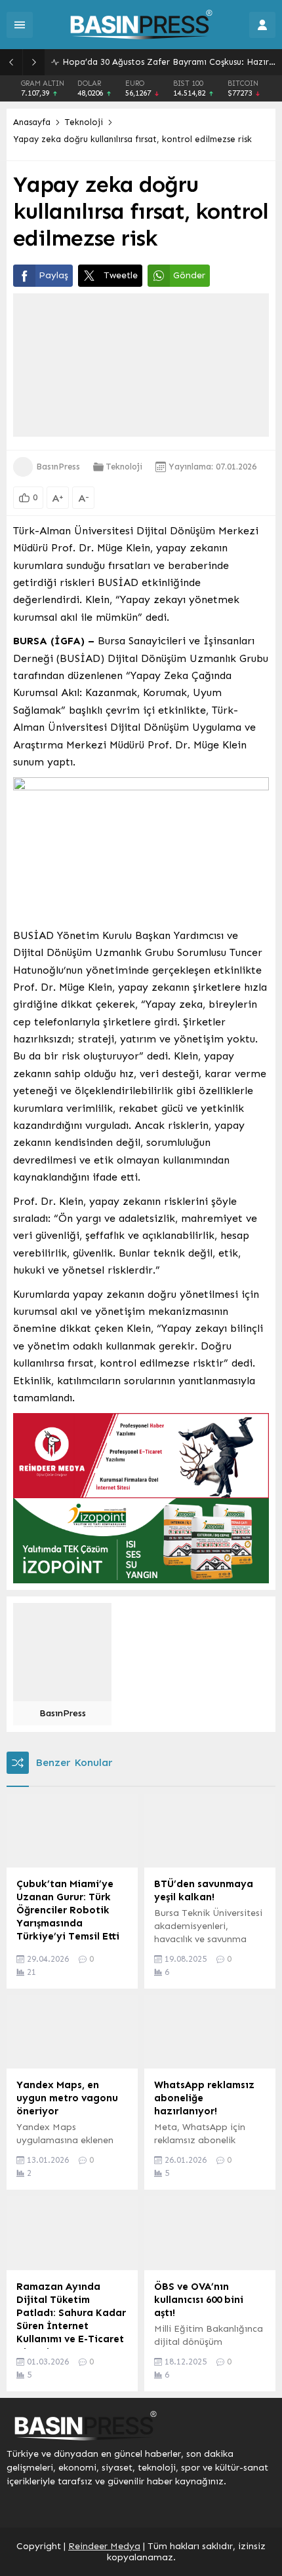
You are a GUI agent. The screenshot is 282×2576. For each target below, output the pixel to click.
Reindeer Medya (104, 2546)
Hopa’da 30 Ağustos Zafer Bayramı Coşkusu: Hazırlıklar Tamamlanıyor (169, 62)
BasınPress (58, 467)
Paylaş (53, 275)
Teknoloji (84, 122)
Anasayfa (32, 122)
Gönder (189, 275)
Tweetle (121, 275)
